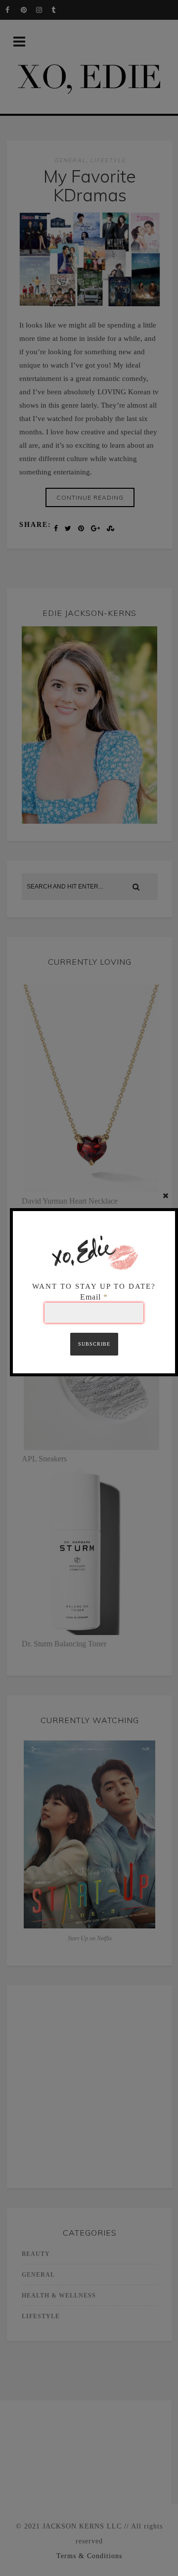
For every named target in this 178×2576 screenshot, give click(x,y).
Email (94, 1297)
